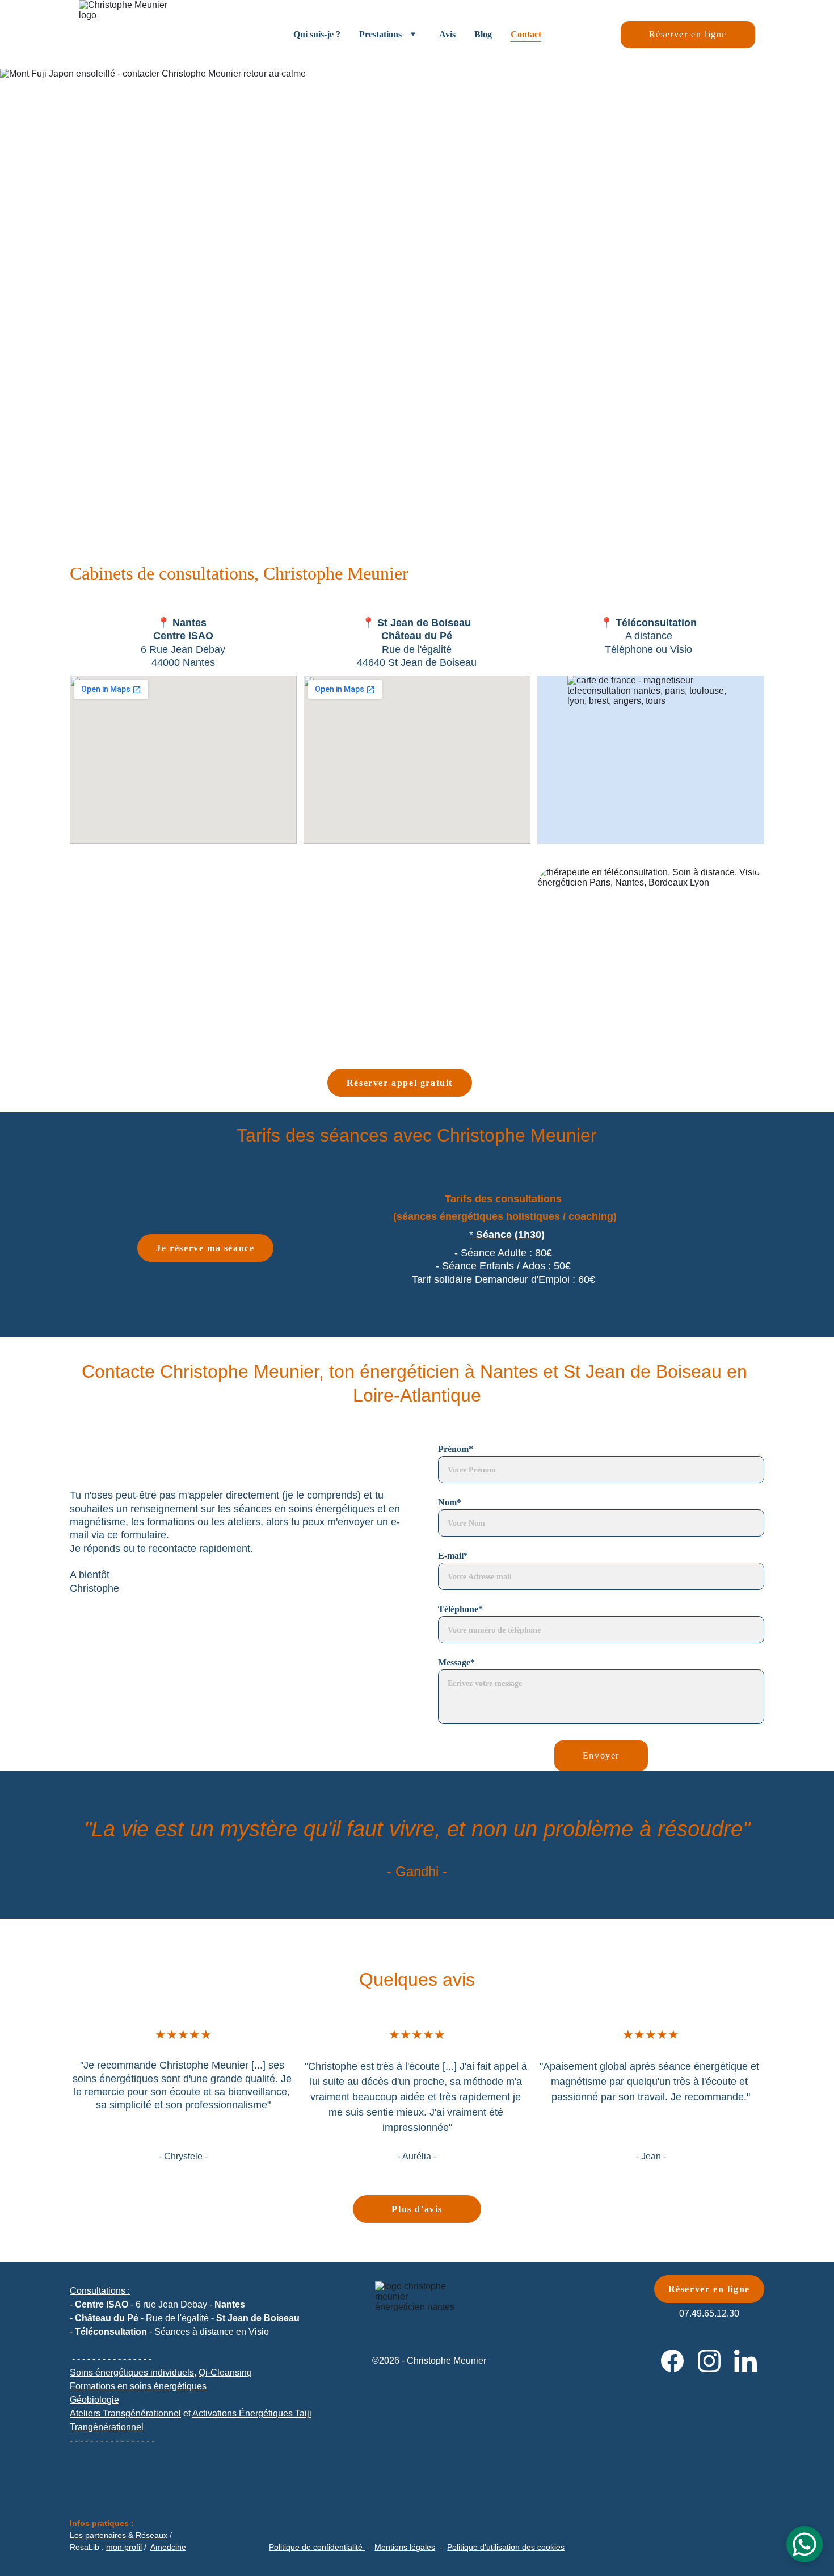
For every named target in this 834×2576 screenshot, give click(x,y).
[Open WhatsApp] (804, 2544)
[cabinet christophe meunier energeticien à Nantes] (183, 951)
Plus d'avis (417, 2209)
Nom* (450, 1502)
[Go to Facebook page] (672, 2361)
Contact (526, 34)
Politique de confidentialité (316, 2547)
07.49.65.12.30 (709, 2313)
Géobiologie (94, 2400)
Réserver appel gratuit (400, 1083)
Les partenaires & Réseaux (119, 2535)
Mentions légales (405, 2547)
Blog (483, 34)
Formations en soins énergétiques (138, 2386)
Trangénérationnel (107, 2427)
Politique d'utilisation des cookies (506, 2547)
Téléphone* (460, 1609)
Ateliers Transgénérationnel (125, 2413)
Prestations (380, 34)
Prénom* (456, 1449)
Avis (447, 34)
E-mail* (453, 1556)
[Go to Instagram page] (709, 2361)
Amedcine (168, 2547)
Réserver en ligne (688, 34)
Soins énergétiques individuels (132, 2372)
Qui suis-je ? (317, 34)
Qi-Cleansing (225, 2372)
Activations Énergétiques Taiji (252, 2413)
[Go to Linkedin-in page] (745, 2361)
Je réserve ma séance (205, 1248)
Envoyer (601, 1755)
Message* (456, 1662)
